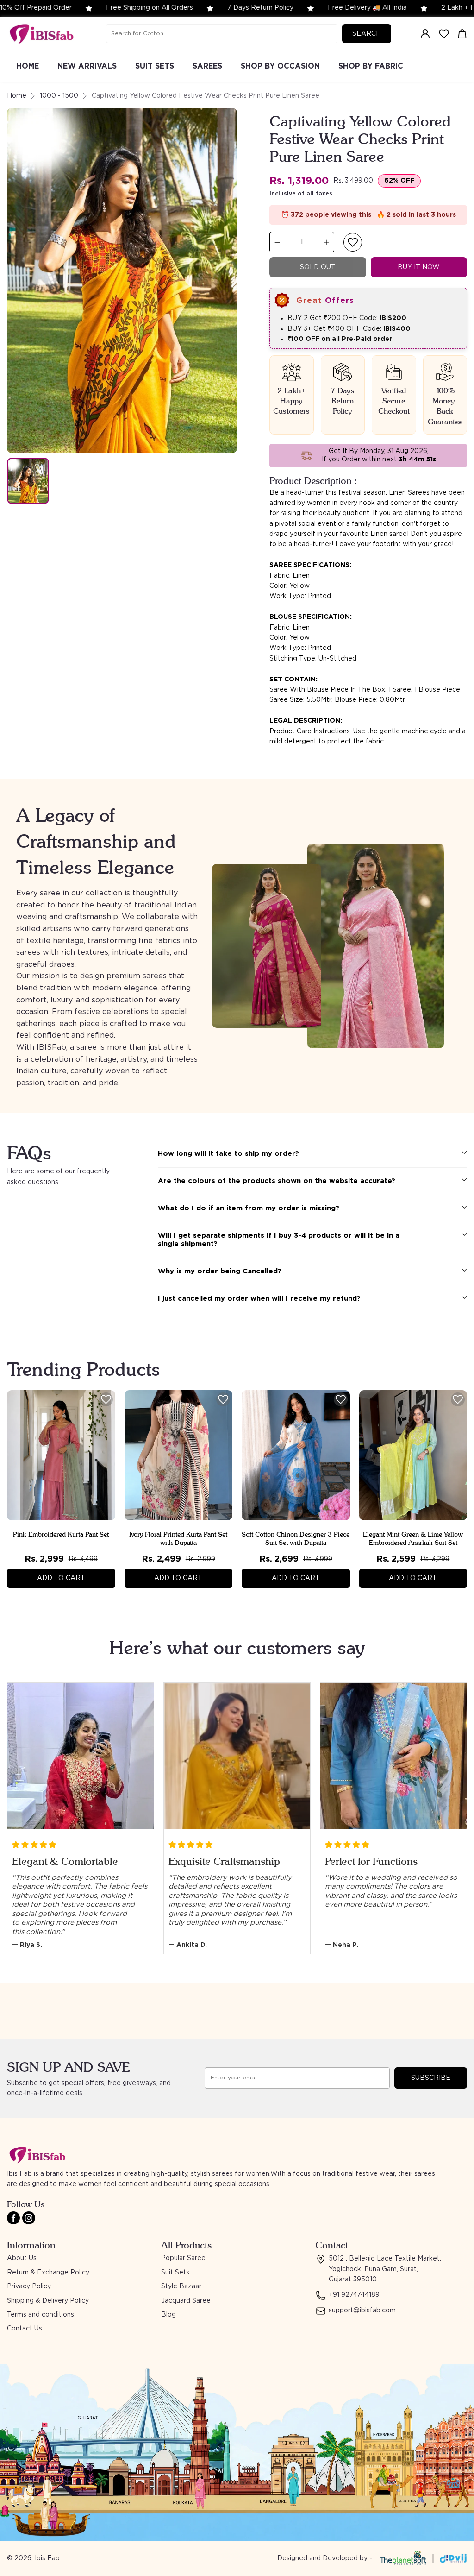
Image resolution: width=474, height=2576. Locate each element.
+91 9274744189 (354, 2295)
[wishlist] (444, 34)
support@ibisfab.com (362, 2311)
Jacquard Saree (186, 2301)
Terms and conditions (41, 2315)
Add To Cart (61, 1578)
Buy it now (419, 267)
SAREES (207, 66)
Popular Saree (183, 2258)
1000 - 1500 (59, 96)
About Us (22, 2258)
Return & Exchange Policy (48, 2273)
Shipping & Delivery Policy (48, 2301)
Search (367, 34)
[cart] (462, 34)
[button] (353, 242)
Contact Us (25, 2329)
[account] (425, 34)
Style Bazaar (181, 2286)
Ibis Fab (47, 2558)
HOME (28, 66)
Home (17, 96)
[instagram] (29, 2218)
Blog (168, 2315)
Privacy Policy (29, 2286)
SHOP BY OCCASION (280, 66)
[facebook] (13, 2218)
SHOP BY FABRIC (371, 66)
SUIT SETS (155, 66)
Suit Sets (175, 2273)
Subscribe (431, 2078)
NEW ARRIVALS (87, 66)
